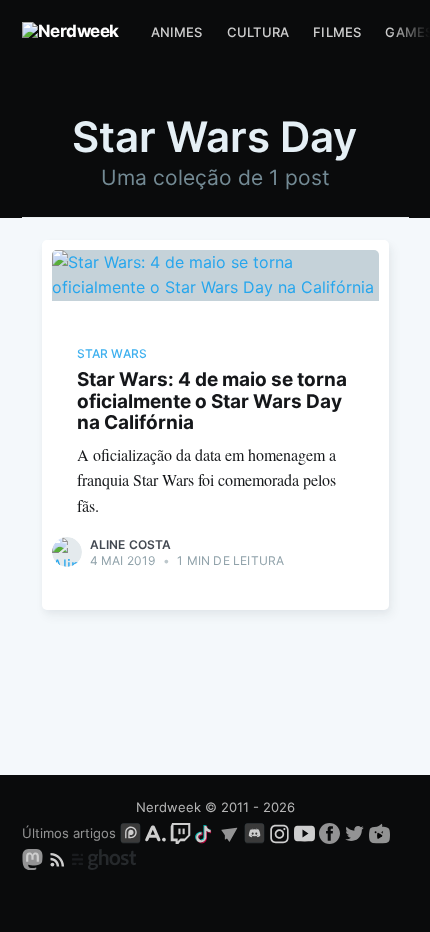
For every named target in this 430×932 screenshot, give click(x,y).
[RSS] (59, 858)
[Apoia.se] (157, 833)
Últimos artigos (69, 833)
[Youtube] (304, 833)
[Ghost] (104, 858)
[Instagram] (279, 833)
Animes (177, 32)
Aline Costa (131, 544)
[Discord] (254, 833)
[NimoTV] (379, 833)
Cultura (258, 32)
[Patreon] (130, 833)
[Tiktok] (205, 833)
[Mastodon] (34, 858)
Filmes (337, 32)
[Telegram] (229, 833)
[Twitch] (180, 833)
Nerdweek (168, 807)
